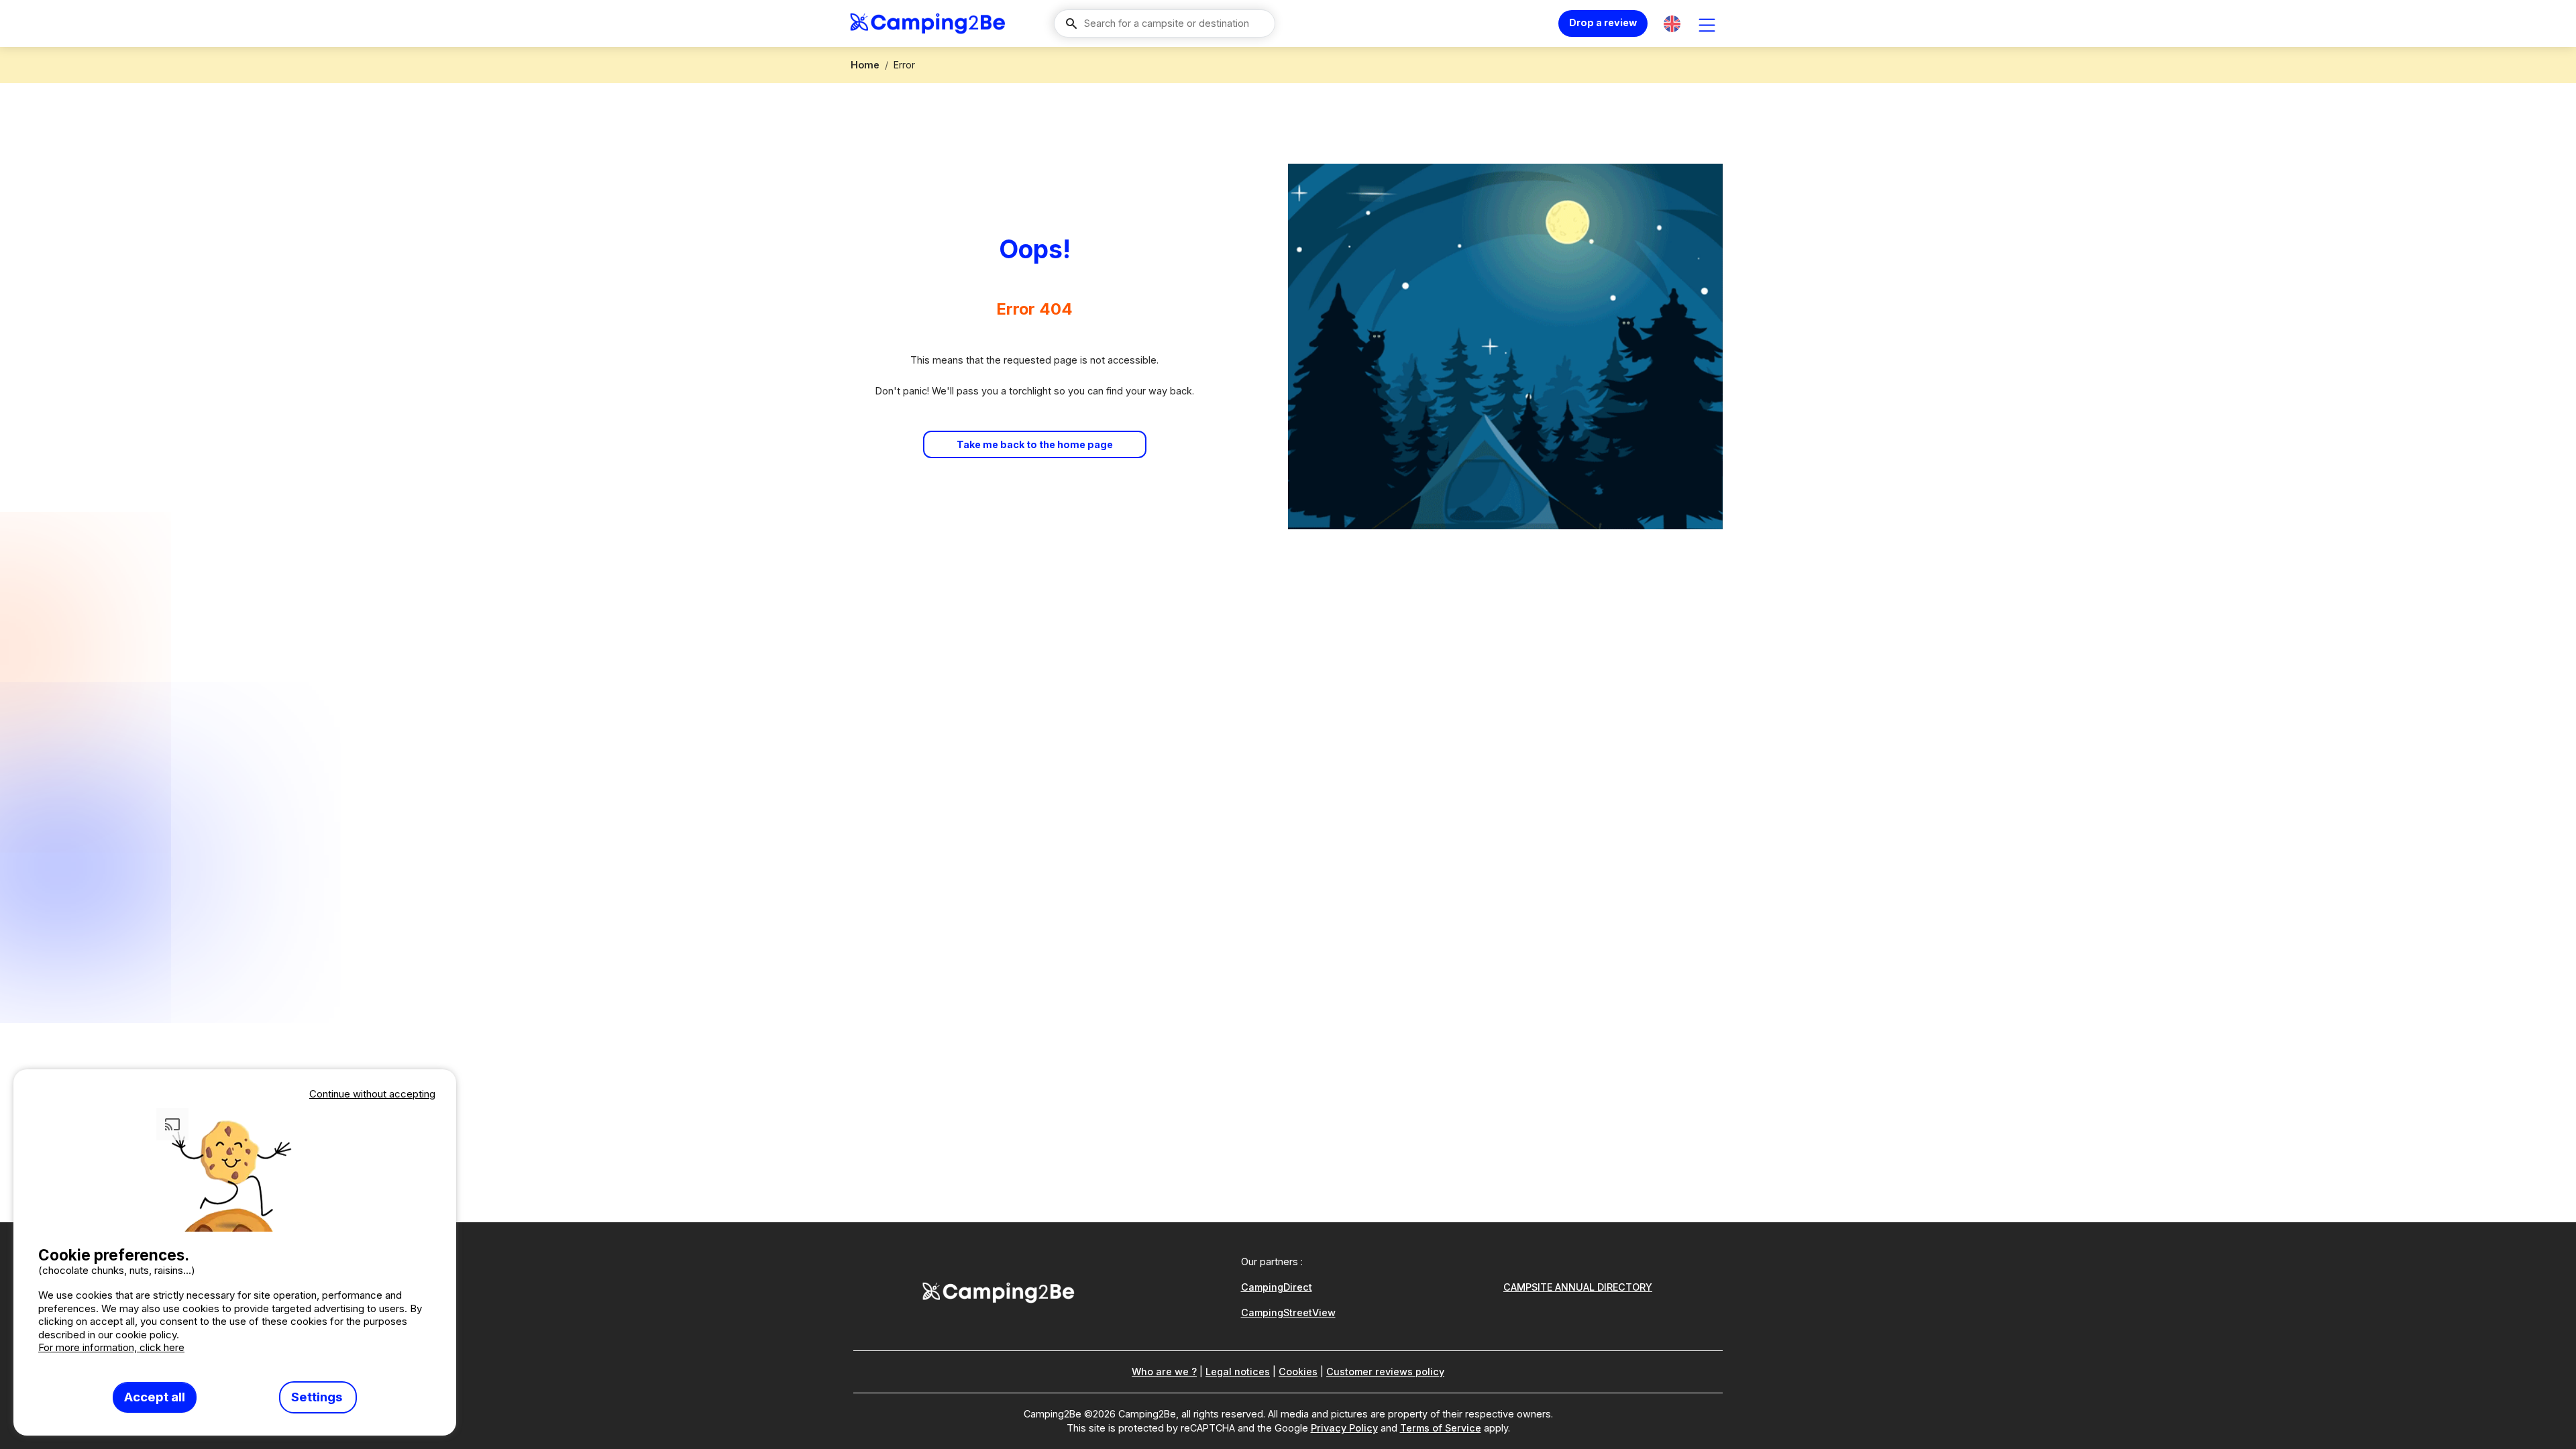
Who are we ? (1164, 1372)
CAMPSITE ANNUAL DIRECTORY (1578, 1287)
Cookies (1298, 1372)
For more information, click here (111, 1347)
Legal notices (1238, 1372)
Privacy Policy (1344, 1428)
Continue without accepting (372, 1094)
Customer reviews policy (1385, 1372)
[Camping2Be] (927, 23)
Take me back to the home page (1035, 444)
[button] (1672, 24)
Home (865, 65)
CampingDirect (1277, 1287)
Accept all (155, 1397)
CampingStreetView (1288, 1312)
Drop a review (1603, 22)
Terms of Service (1441, 1428)
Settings (318, 1397)
